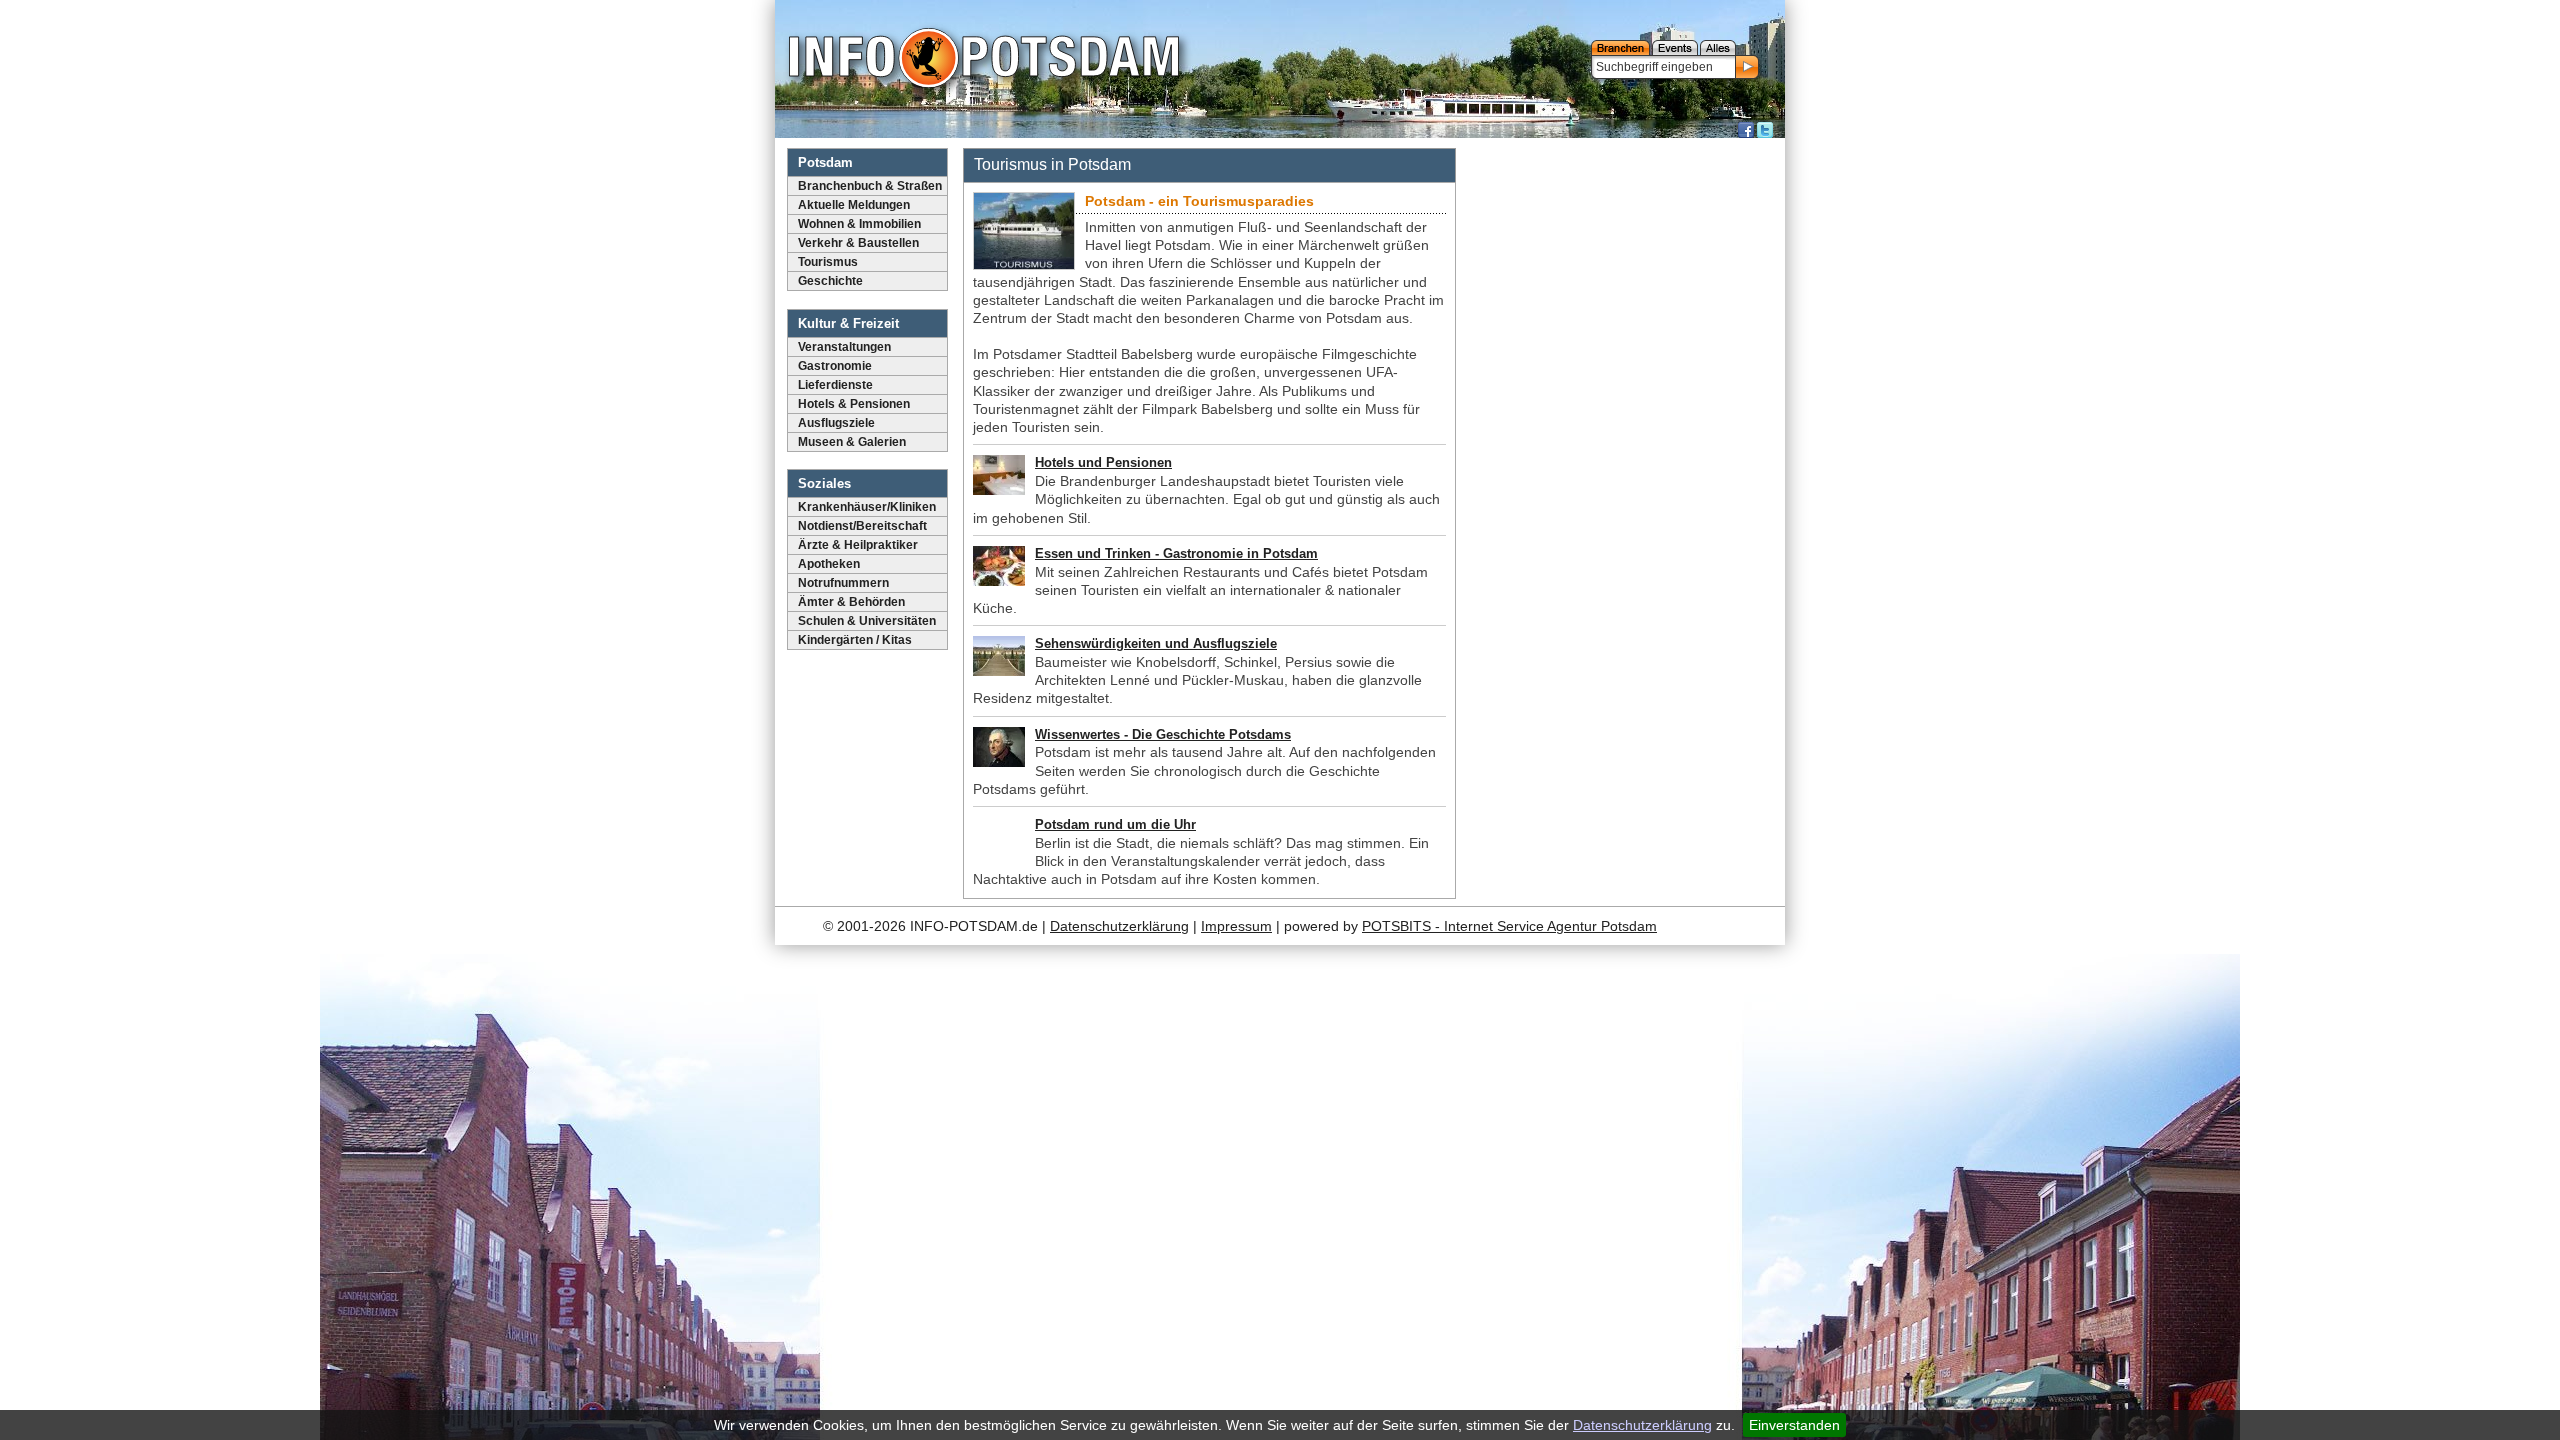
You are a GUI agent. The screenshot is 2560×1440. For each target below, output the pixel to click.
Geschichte (830, 281)
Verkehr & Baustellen (858, 243)
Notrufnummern (843, 583)
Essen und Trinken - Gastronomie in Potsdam (1176, 553)
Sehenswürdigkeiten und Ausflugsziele (1156, 643)
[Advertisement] (1623, 445)
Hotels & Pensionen (854, 404)
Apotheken (829, 564)
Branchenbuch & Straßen (870, 186)
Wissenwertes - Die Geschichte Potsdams (1163, 734)
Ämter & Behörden (851, 602)
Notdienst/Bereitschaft (862, 526)
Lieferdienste (835, 385)
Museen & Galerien (852, 442)
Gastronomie (835, 366)
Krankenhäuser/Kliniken (867, 507)
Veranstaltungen (844, 347)
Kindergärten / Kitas (855, 640)
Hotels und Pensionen (1103, 462)
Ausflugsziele (836, 423)
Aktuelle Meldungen (854, 205)
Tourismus (828, 262)
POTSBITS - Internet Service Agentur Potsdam (1509, 926)
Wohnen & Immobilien (859, 224)
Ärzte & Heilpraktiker (858, 545)
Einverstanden (1794, 1425)
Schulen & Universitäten (867, 621)
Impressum (1236, 926)
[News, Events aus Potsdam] (984, 60)
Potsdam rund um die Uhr (1115, 824)
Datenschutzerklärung (1642, 1425)
